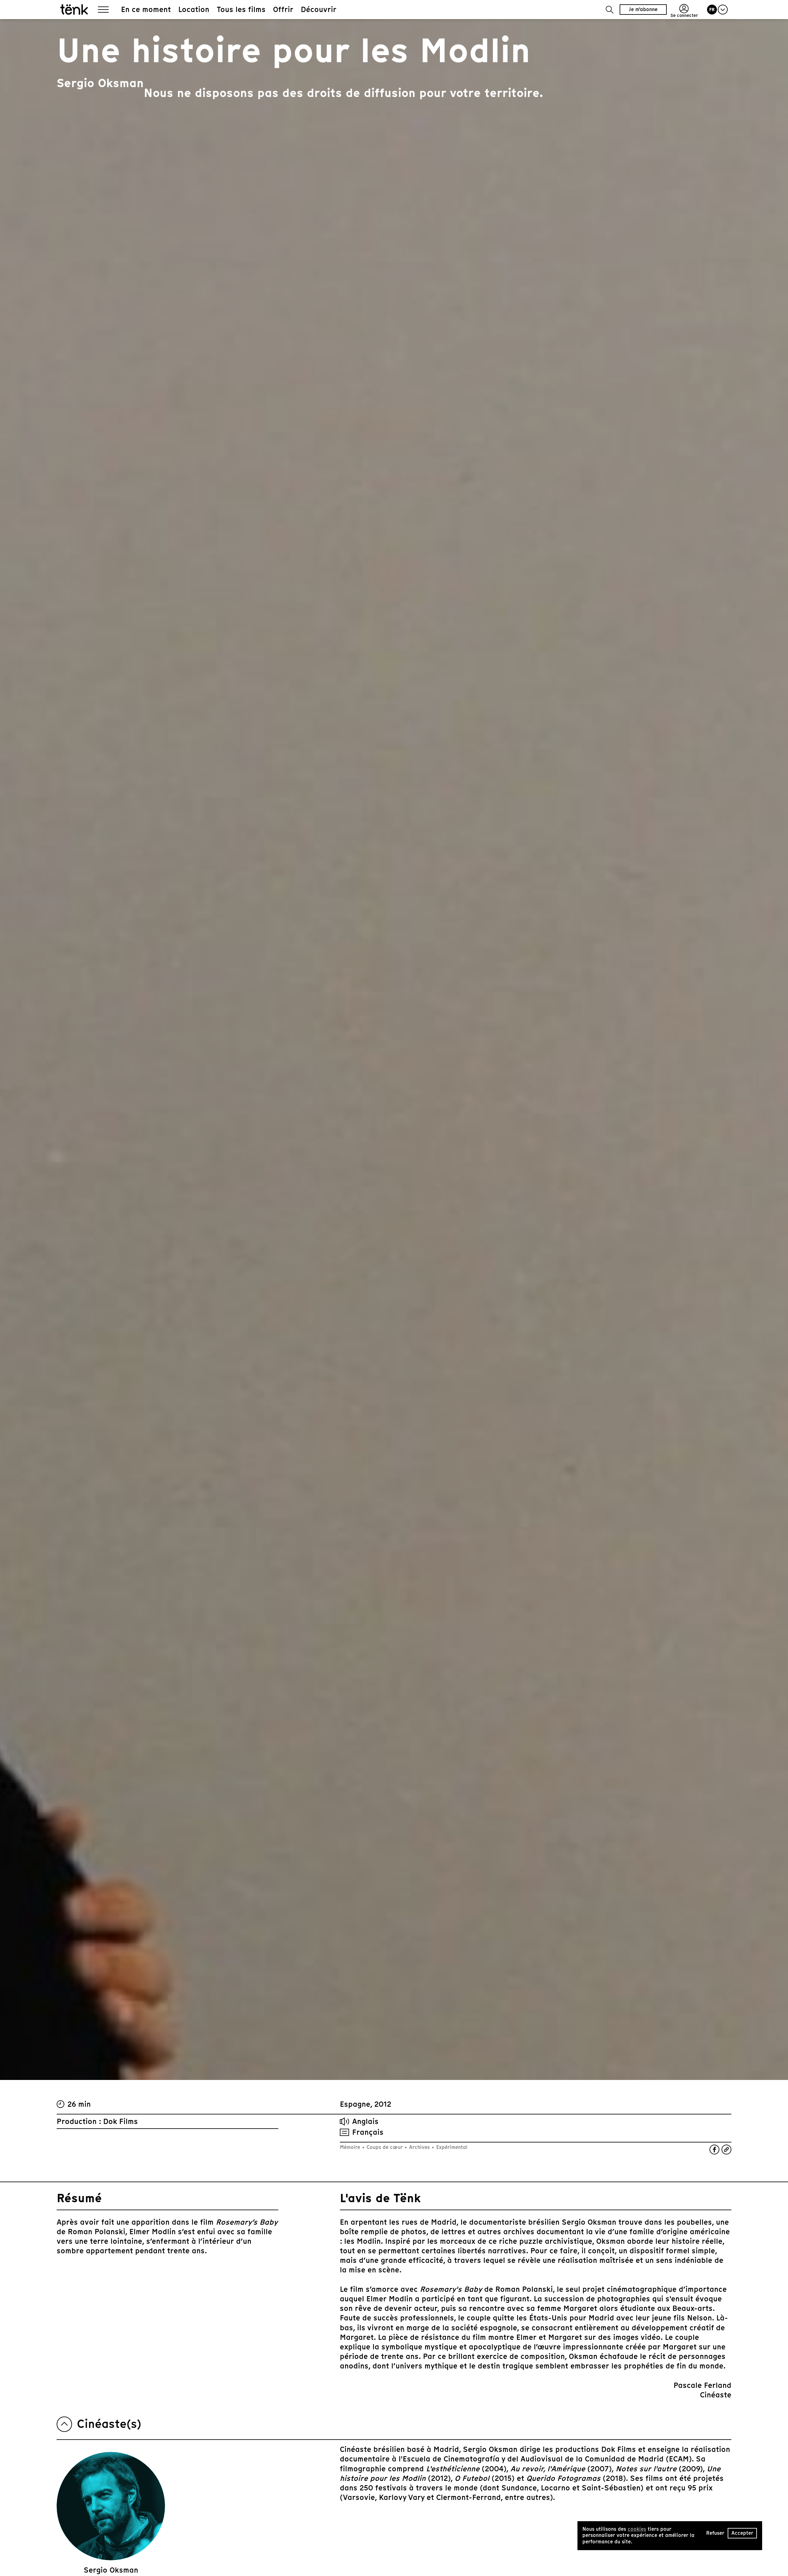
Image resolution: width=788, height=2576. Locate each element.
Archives (419, 2147)
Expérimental (451, 2147)
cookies (637, 2529)
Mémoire (351, 2147)
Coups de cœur (385, 2147)
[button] (610, 10)
